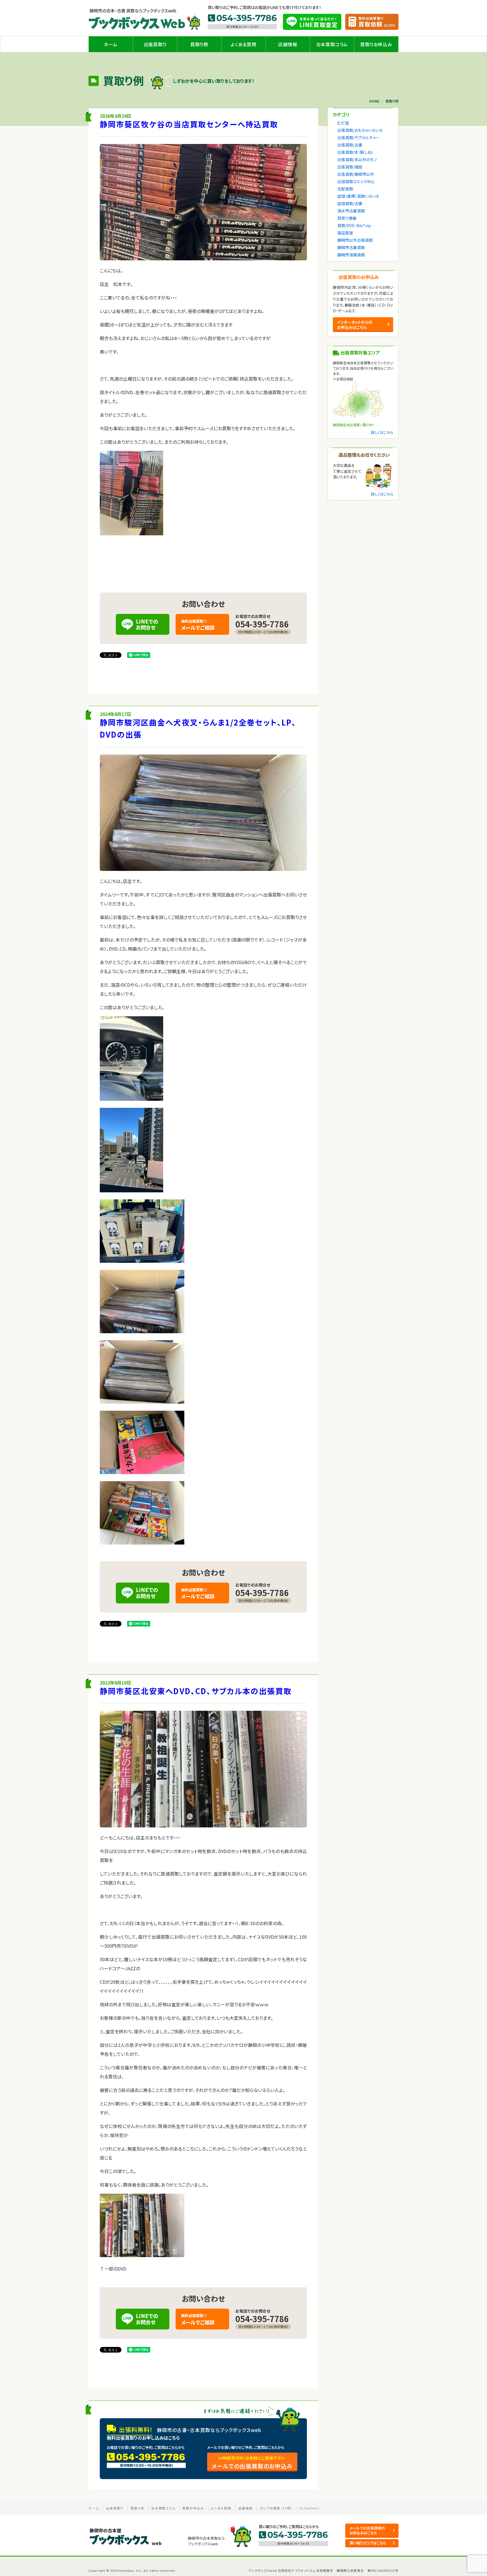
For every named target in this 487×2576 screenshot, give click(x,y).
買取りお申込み (376, 44)
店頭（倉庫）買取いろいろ (358, 196)
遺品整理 (345, 233)
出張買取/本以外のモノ (357, 159)
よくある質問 (243, 44)
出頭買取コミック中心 (356, 181)
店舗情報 (288, 44)
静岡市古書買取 (351, 247)
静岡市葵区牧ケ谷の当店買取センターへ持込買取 (189, 124)
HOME (374, 101)
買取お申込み (193, 2508)
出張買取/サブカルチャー (358, 137)
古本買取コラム (332, 44)
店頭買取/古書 (350, 203)
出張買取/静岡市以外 (356, 174)
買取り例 (199, 44)
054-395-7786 (262, 624)
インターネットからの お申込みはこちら (355, 325)
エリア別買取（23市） (276, 2508)
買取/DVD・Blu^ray (354, 225)
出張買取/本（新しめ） (356, 152)
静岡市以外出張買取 (355, 240)
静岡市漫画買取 (351, 255)
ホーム (111, 44)
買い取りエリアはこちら (368, 2543)
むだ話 (343, 123)
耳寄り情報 (347, 218)
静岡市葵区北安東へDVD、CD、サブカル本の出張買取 (196, 1691)
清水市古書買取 (351, 211)
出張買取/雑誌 (350, 167)
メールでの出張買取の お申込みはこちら (367, 2530)
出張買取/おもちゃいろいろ (360, 130)
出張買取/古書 (350, 145)
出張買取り (155, 44)
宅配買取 (345, 189)
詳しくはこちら (382, 432)
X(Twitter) (310, 2508)
